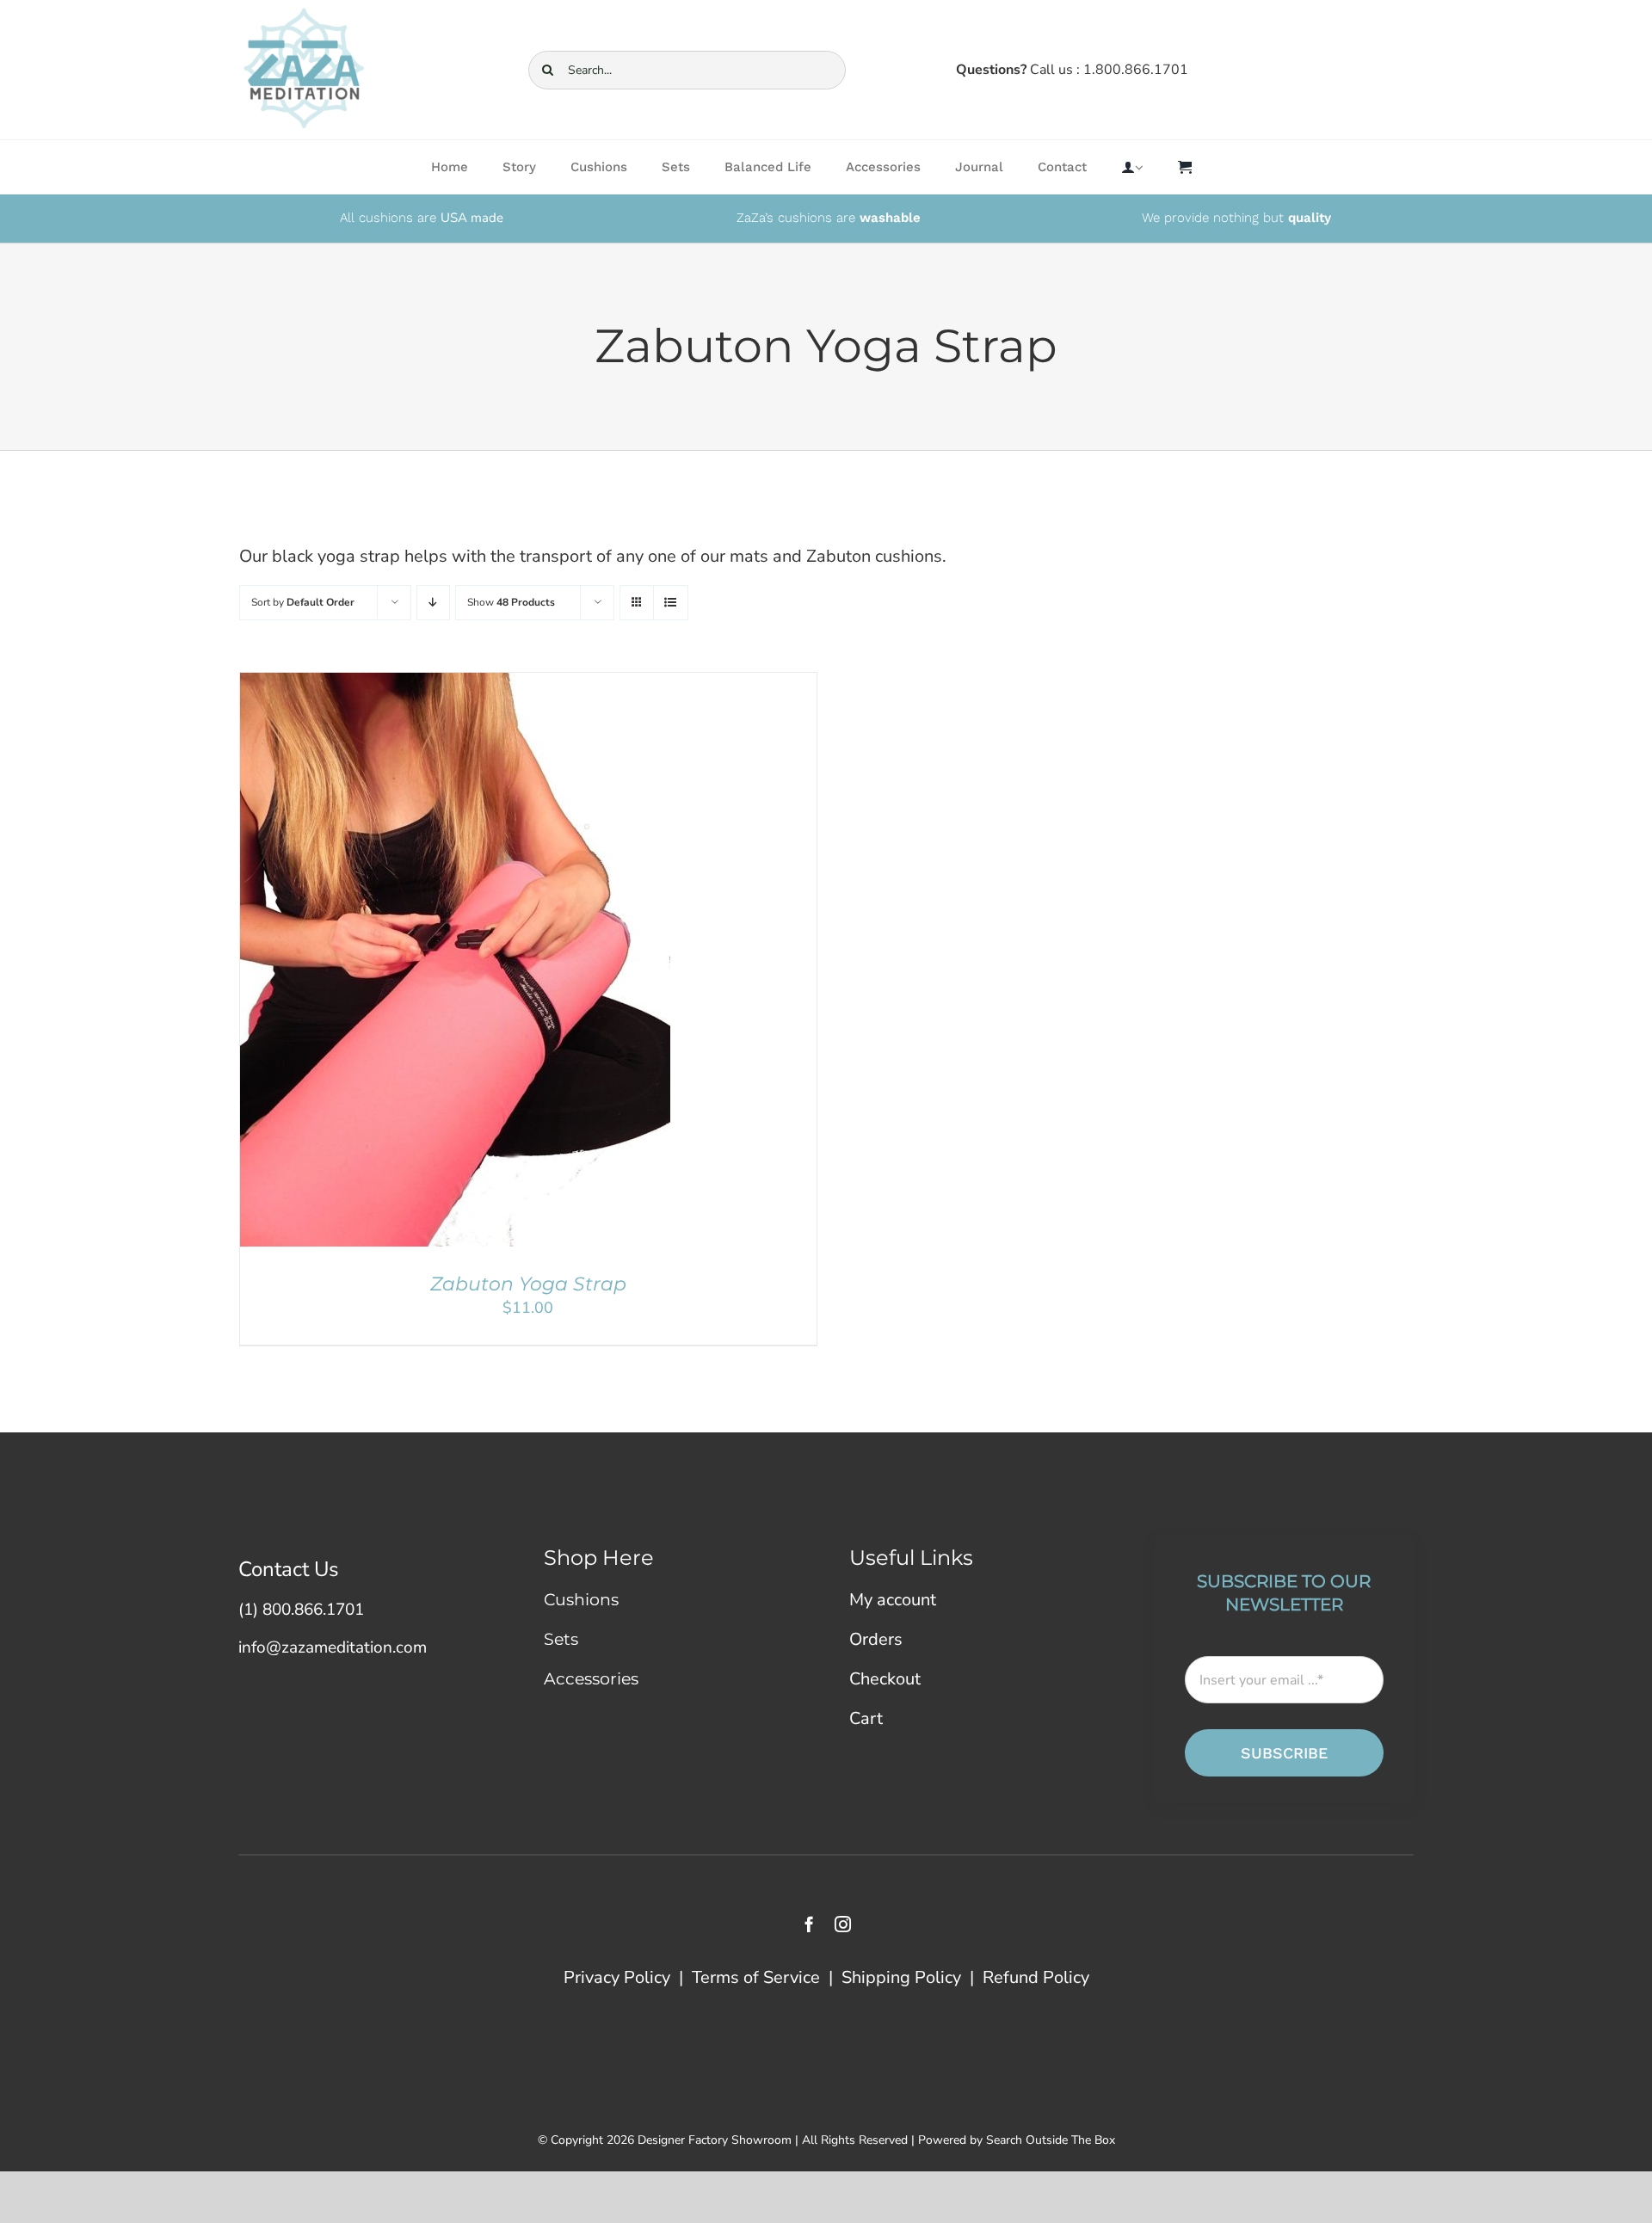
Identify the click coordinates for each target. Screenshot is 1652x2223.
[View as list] (671, 603)
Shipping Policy (901, 1977)
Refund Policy (1036, 1977)
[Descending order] (433, 603)
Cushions (581, 1600)
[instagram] (843, 1924)
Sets (561, 1639)
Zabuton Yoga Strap (528, 1284)
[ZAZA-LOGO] (304, 13)
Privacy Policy (617, 1977)
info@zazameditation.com (333, 1647)
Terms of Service (756, 1977)
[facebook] (809, 1924)
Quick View (507, 964)
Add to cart (407, 964)
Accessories (591, 1679)
